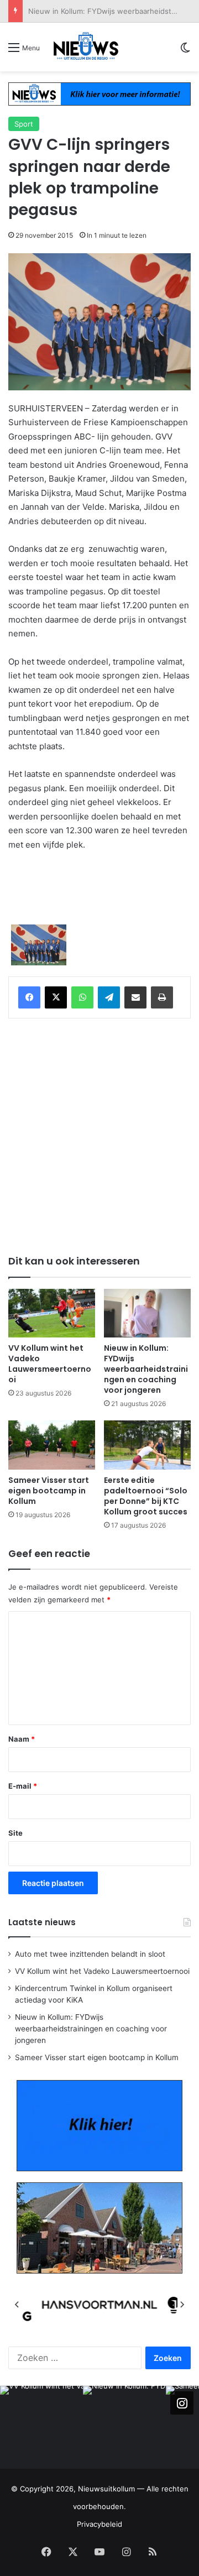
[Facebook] (29, 997)
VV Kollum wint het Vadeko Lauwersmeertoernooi (50, 1364)
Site (15, 1833)
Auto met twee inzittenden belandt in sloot (90, 1954)
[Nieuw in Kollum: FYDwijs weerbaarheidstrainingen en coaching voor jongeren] (147, 1313)
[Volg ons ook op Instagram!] (182, 2402)
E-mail (23, 1786)
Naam (22, 1739)
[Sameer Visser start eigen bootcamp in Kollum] (52, 1445)
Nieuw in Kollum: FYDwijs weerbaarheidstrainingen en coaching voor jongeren (146, 1369)
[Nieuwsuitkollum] (86, 47)
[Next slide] (182, 2305)
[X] (56, 997)
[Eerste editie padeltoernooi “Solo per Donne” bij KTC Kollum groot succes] (147, 1445)
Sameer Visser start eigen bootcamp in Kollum (49, 1491)
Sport (24, 124)
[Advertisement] (99, 1135)
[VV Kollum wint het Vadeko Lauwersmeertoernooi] (52, 1313)
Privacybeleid (99, 2524)
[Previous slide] (17, 2305)
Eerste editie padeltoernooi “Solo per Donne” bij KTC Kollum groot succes (146, 1496)
